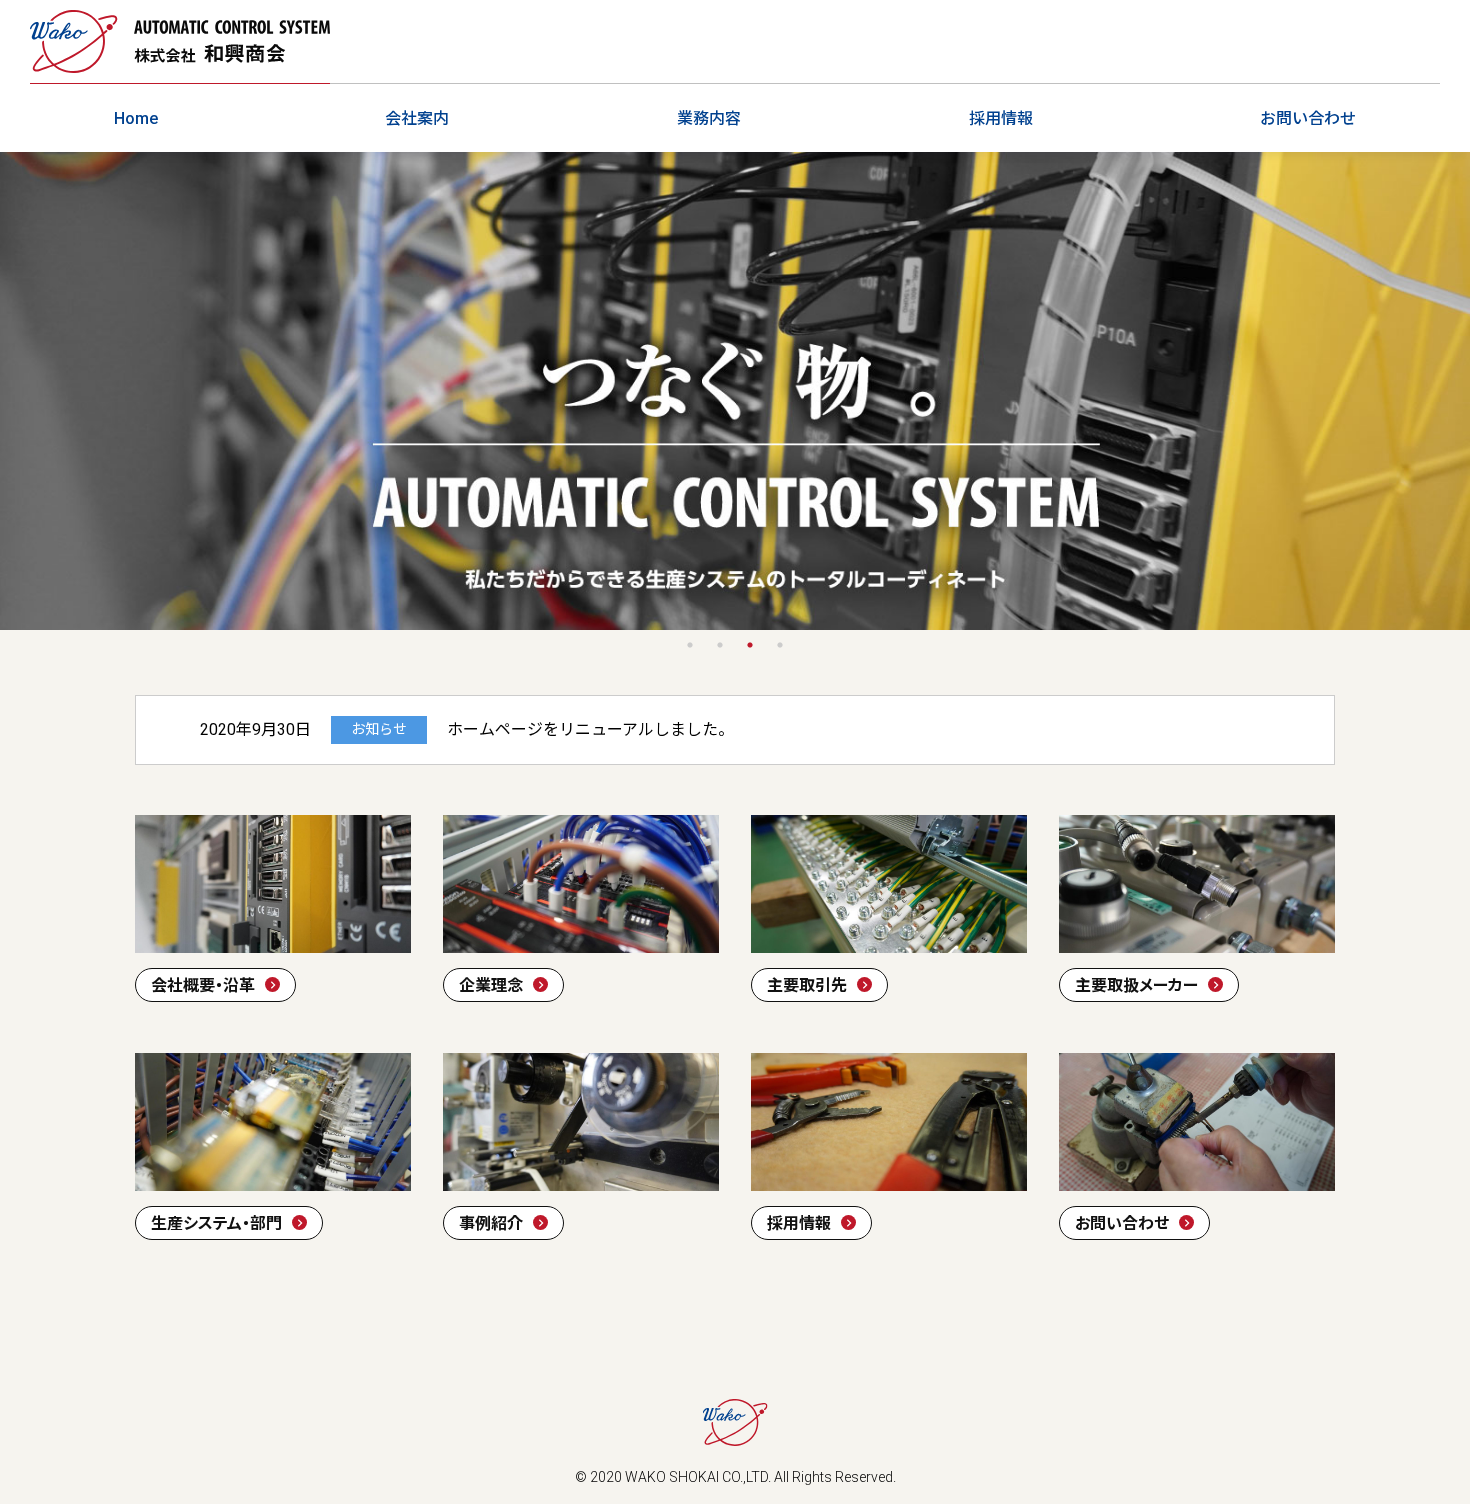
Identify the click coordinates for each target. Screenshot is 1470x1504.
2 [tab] (720, 645)
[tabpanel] (735, 391)
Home (136, 118)
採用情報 (1001, 118)
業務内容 (709, 118)
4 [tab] (780, 645)
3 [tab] (750, 645)
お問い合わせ (1308, 118)
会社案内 (417, 118)
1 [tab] (690, 645)
